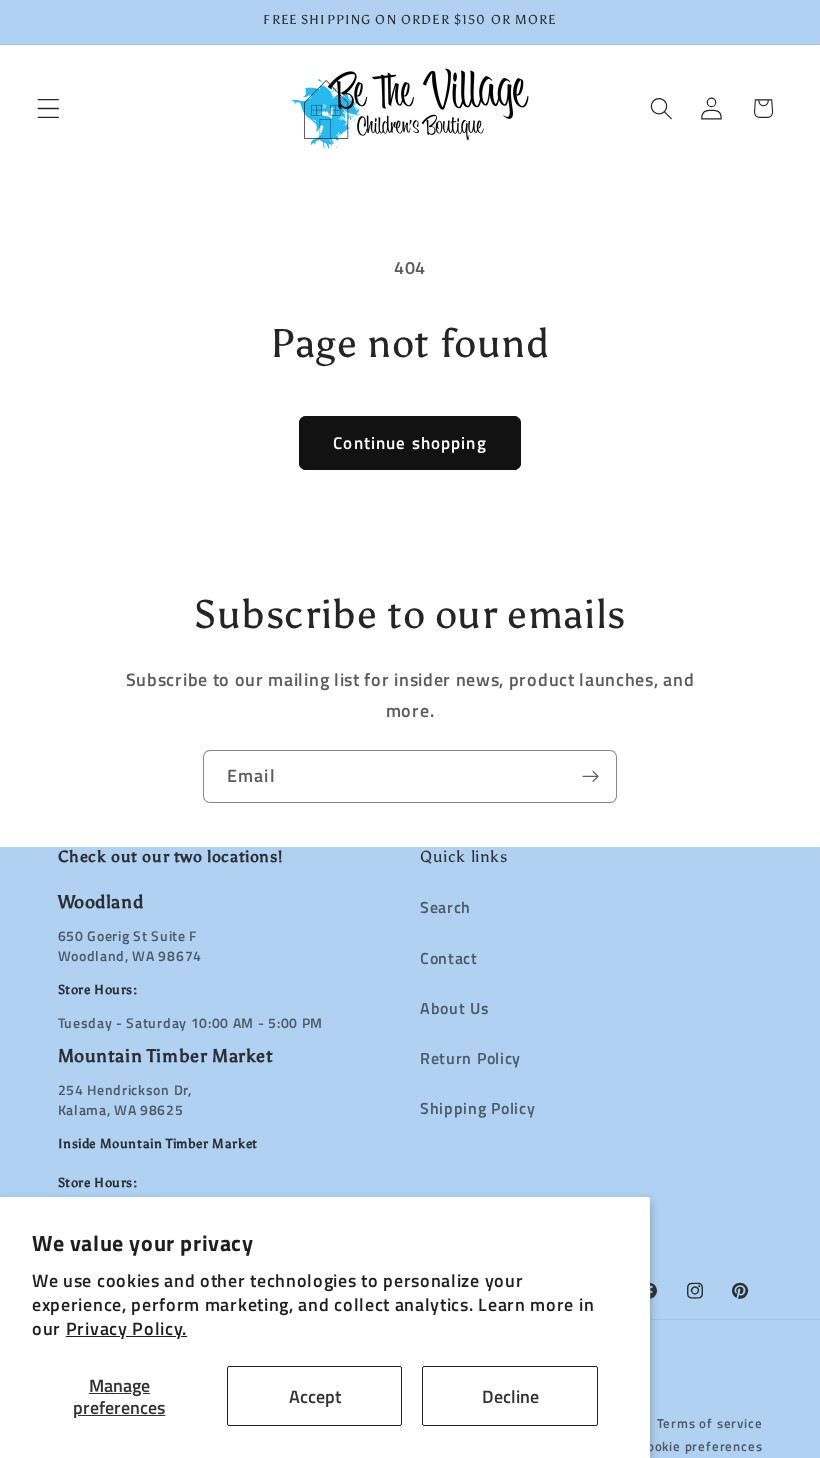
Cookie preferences (701, 1446)
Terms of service (710, 1423)
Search (445, 907)
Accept (315, 1396)
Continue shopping (410, 442)
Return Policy (470, 1058)
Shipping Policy (477, 1108)
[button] (48, 108)
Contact (449, 958)
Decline (510, 1396)
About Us (455, 1008)
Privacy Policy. (126, 1328)
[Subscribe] (590, 777)
